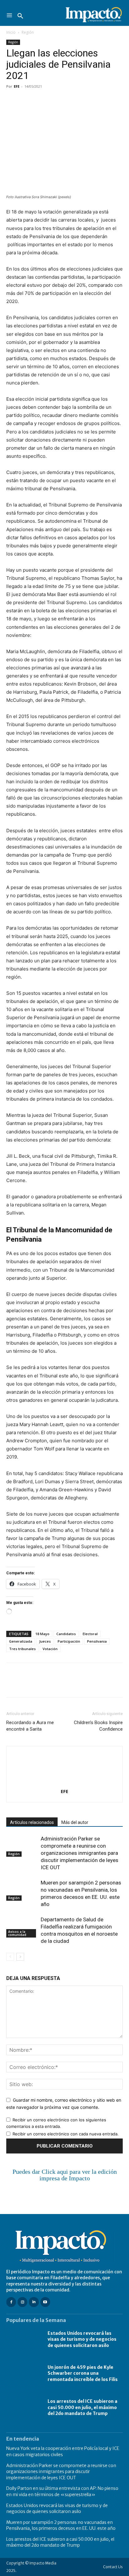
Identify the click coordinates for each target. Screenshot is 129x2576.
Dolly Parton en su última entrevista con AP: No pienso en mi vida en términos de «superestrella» (62, 2491)
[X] (27, 100)
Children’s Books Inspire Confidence (98, 1726)
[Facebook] (13, 100)
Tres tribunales (22, 1649)
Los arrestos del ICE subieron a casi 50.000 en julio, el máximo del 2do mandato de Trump (83, 2407)
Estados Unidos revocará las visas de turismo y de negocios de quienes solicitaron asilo (82, 2339)
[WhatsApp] (56, 100)
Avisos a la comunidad (17, 1933)
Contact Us (113, 2567)
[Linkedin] (70, 100)
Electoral (90, 1634)
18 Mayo (42, 1634)
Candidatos (66, 1634)
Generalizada (21, 1641)
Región (28, 32)
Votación (50, 1649)
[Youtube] (45, 2302)
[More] (85, 100)
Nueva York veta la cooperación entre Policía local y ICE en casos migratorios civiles (63, 2451)
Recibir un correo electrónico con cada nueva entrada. (66, 2134)
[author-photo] (64, 1783)
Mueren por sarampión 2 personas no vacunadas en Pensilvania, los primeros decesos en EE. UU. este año (61, 2525)
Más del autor (75, 1822)
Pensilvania (97, 1641)
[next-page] (20, 1957)
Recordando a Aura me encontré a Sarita (30, 1726)
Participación (69, 1641)
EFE (17, 86)
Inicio (11, 32)
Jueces (45, 1641)
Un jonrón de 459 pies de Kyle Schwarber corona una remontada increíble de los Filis (83, 2373)
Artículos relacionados (32, 1822)
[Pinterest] (41, 100)
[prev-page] (10, 1957)
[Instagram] (22, 2302)
